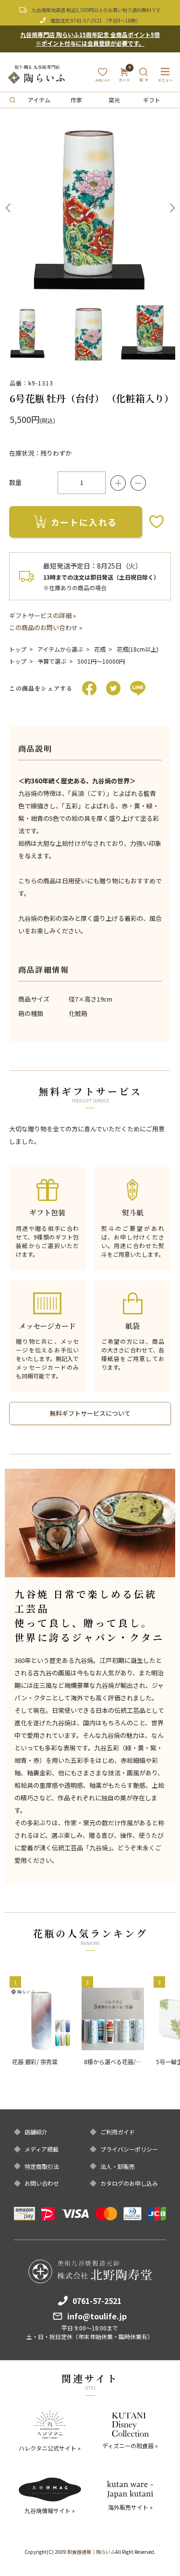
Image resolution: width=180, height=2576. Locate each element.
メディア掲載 (42, 2149)
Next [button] (172, 208)
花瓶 (100, 649)
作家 (76, 100)
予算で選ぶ (52, 661)
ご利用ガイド (118, 2132)
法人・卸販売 (118, 2167)
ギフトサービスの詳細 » (42, 615)
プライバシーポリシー (129, 2149)
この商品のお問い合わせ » (46, 627)
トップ (18, 649)
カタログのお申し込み (129, 2183)
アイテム (39, 100)
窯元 (114, 100)
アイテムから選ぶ (60, 649)
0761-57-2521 (86, 20)
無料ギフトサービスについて (90, 1413)
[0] (125, 78)
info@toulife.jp (97, 2316)
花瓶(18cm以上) (138, 649)
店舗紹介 (36, 2132)
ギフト (152, 100)
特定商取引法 (42, 2167)
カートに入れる (84, 522)
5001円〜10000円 (101, 661)
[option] (90, 208)
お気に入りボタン (156, 522)
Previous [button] (8, 208)
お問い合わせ (42, 2183)
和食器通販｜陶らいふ (91, 2552)
